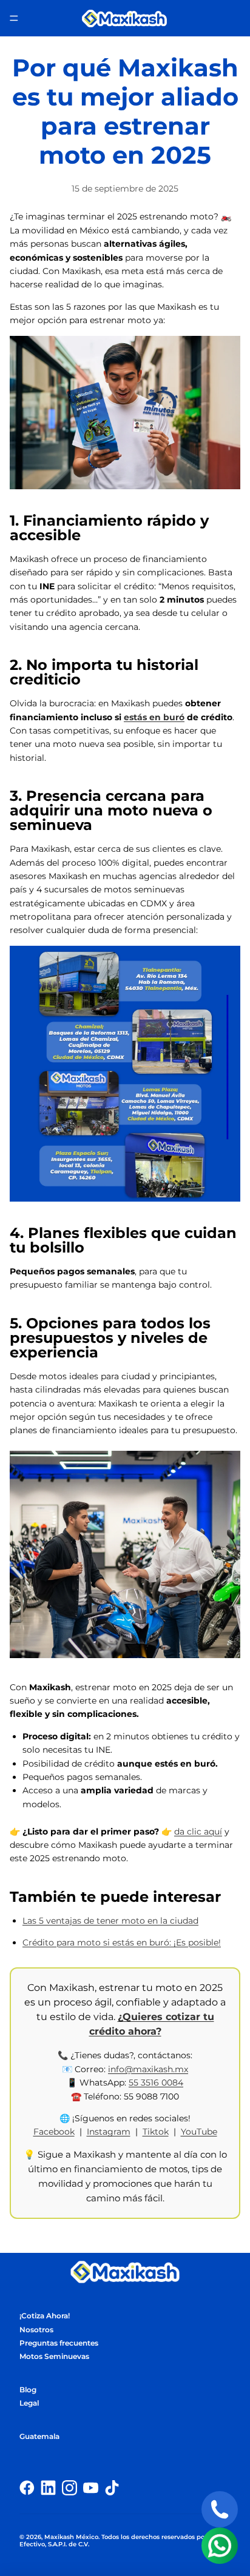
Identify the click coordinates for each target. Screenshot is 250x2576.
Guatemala (39, 2436)
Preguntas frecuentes (59, 2343)
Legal (29, 2403)
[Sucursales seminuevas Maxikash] (125, 1074)
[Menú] (14, 18)
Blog (28, 2390)
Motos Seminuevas (54, 2356)
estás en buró (154, 717)
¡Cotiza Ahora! (45, 2316)
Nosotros (36, 2330)
